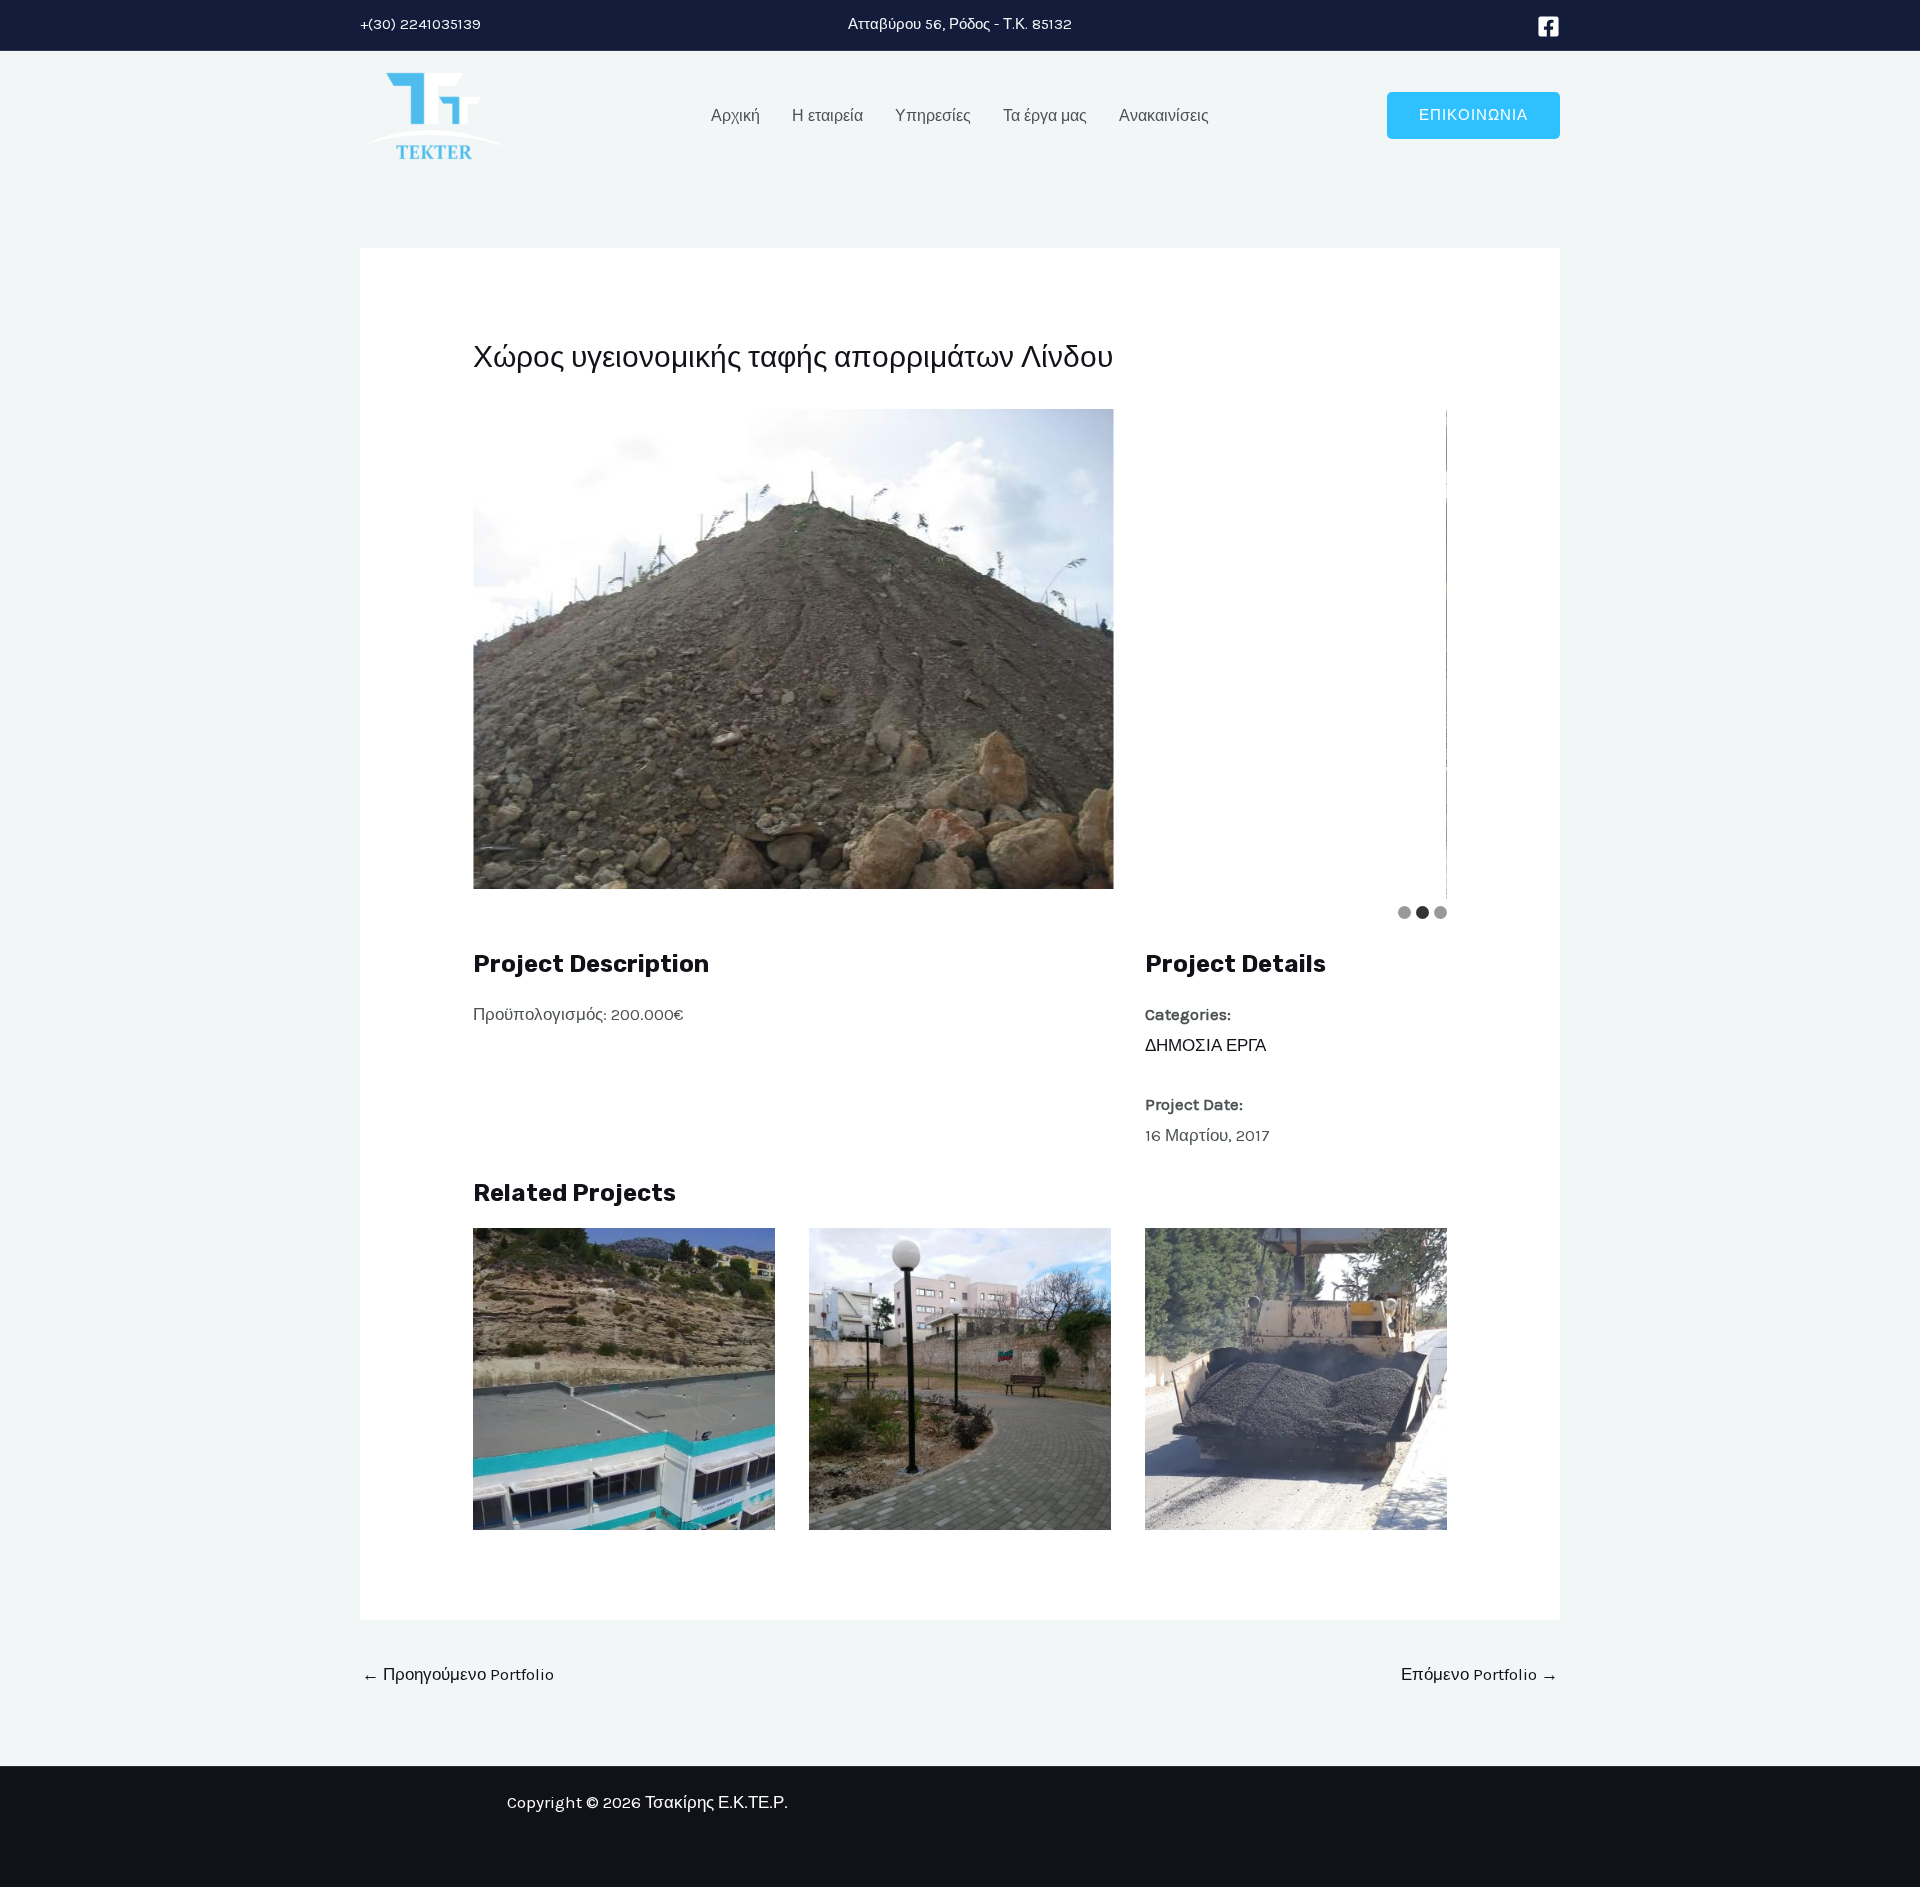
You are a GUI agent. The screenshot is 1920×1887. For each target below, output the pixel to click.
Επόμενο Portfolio (1479, 1674)
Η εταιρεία (827, 115)
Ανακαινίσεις (1164, 115)
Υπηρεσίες (933, 115)
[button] (1473, 115)
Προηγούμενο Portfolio (458, 1674)
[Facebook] (1548, 26)
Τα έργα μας (1045, 115)
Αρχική (735, 115)
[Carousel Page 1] (1404, 912)
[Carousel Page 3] (1440, 912)
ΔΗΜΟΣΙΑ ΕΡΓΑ (1205, 1045)
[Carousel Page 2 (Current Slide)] (1422, 912)
